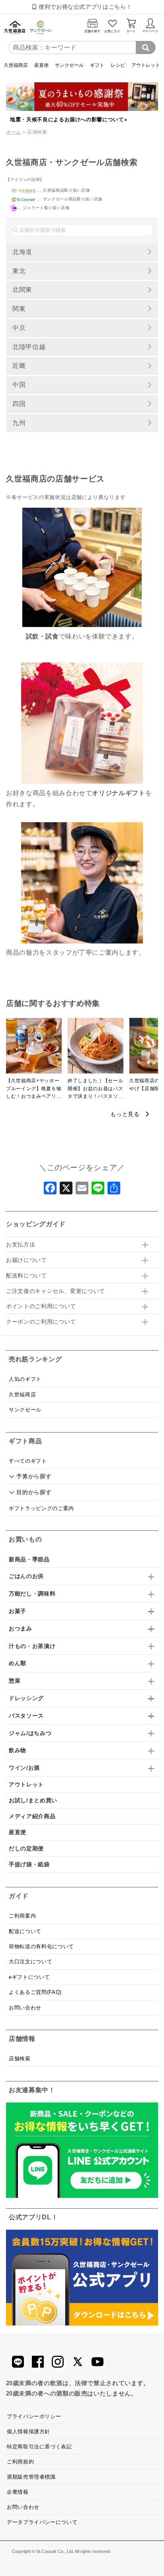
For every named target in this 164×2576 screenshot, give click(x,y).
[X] (66, 1190)
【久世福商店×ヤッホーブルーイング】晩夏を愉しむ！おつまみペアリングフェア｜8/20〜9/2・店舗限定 (34, 1089)
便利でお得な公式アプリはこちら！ (84, 7)
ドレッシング (26, 1698)
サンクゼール (69, 65)
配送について (25, 1931)
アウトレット (146, 65)
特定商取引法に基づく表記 (39, 2447)
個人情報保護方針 (28, 2431)
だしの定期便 (26, 1848)
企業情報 (18, 2492)
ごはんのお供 (26, 1576)
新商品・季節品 (29, 1559)
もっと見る (128, 1114)
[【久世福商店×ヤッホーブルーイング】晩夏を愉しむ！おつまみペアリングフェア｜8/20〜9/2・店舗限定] (34, 1048)
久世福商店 (16, 65)
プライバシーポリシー (34, 2416)
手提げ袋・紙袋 (29, 1864)
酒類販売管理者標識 (31, 2477)
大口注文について (30, 1962)
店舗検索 (20, 2059)
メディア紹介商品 (32, 1816)
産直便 (41, 65)
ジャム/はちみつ (30, 1733)
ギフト (97, 65)
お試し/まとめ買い (33, 1800)
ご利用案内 (22, 1916)
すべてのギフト (28, 1461)
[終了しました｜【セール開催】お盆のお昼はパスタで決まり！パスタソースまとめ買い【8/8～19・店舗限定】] (96, 1048)
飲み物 (18, 1750)
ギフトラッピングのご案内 (41, 1508)
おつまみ (20, 1629)
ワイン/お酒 (24, 1768)
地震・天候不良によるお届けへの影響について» (68, 119)
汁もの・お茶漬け (32, 1646)
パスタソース (26, 1716)
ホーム (14, 132)
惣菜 (15, 1681)
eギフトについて (29, 1977)
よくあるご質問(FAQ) (35, 1992)
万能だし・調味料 (32, 1594)
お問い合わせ (25, 2008)
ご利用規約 (20, 2462)
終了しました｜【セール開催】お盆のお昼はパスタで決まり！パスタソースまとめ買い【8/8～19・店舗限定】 (95, 1089)
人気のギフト (25, 1379)
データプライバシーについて (42, 2522)
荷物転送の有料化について (41, 1946)
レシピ (118, 65)
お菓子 (18, 1611)
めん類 (18, 1663)
